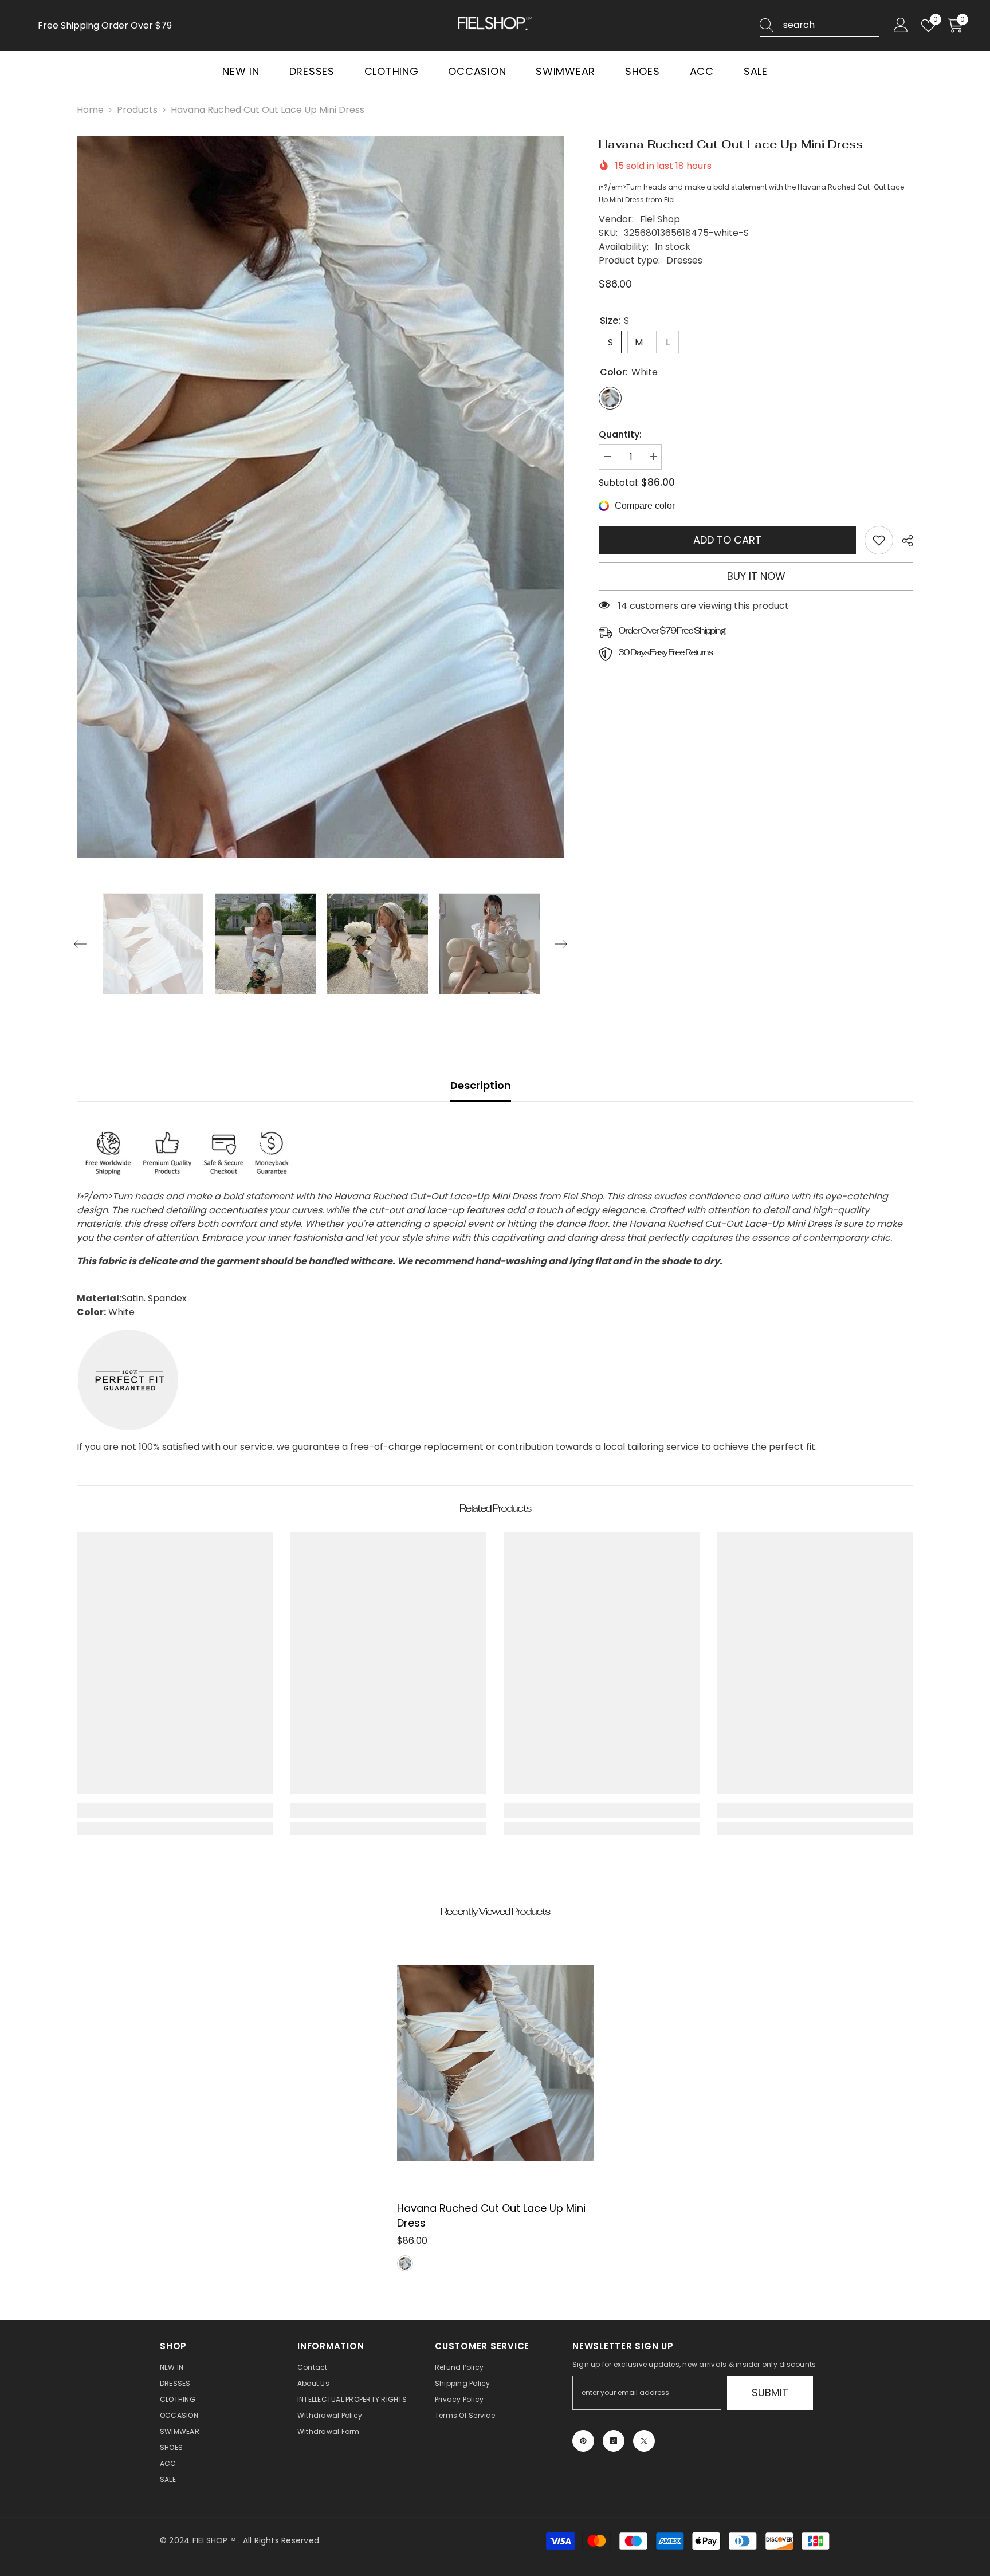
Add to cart (727, 540)
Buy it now (756, 576)
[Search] (820, 25)
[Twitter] (644, 2441)
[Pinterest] (583, 2441)
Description (481, 1085)
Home (90, 110)
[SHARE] (903, 541)
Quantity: (620, 434)
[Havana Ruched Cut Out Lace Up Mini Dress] (495, 2063)
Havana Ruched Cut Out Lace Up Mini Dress (491, 2215)
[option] (321, 497)
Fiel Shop (660, 219)
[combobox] (831, 25)
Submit (770, 2392)
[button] (80, 944)
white (405, 2263)
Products (137, 110)
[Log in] (901, 25)
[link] (879, 540)
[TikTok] (614, 2441)
